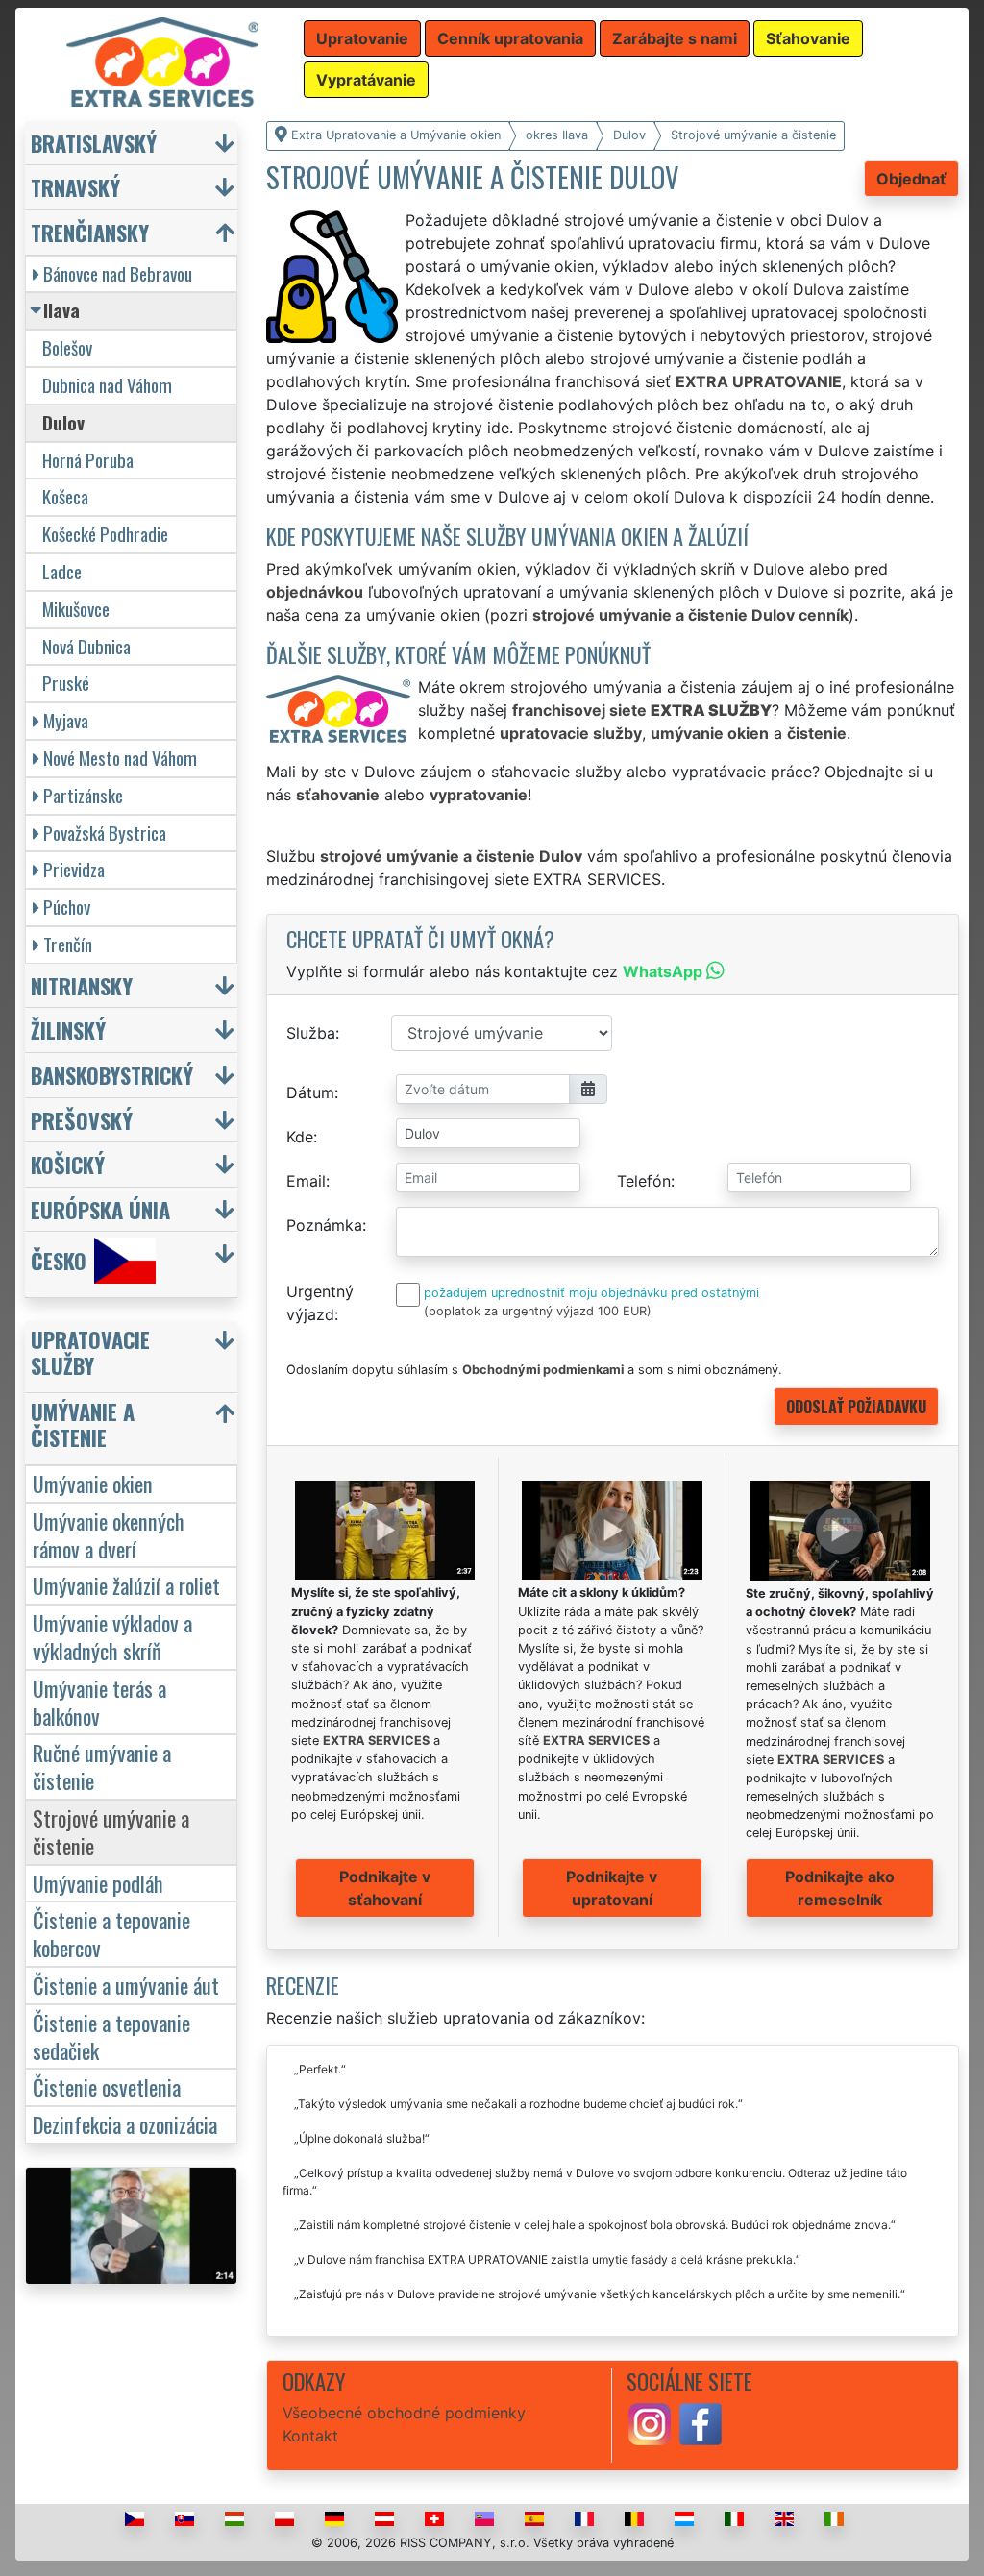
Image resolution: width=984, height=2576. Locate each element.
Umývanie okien (93, 1483)
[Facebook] (701, 2423)
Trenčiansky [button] (90, 232)
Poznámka (324, 1225)
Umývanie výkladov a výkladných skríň (112, 1636)
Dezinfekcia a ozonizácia (125, 2124)
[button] (134, 1357)
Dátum (310, 1092)
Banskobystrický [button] (112, 1075)
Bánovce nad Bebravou (118, 273)
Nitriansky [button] (82, 985)
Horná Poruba (88, 460)
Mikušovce (76, 609)
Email (306, 1181)
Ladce (62, 571)
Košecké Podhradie (105, 534)
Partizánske (83, 795)
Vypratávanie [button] (366, 80)
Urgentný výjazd (320, 1303)
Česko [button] (59, 1261)
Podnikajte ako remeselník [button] (840, 1888)
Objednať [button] (911, 179)
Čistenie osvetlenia (107, 2086)
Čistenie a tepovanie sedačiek (111, 2036)
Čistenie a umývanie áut (126, 1985)
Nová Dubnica (86, 646)
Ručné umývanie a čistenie (102, 1766)
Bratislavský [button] (94, 143)
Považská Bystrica (105, 833)
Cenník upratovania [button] (510, 38)
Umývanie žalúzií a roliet (126, 1585)
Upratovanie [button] (362, 38)
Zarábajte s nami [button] (675, 38)
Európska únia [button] (100, 1209)
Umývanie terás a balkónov (99, 1702)
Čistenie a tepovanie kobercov (111, 1933)
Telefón (644, 1181)
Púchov (67, 907)
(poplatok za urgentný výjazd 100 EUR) (538, 1311)
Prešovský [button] (82, 1120)
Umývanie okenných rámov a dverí (109, 1534)
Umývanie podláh (98, 1883)
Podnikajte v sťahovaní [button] (385, 1888)
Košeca (65, 496)
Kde (300, 1137)
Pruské (66, 683)
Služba (311, 1033)
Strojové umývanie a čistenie (111, 1831)
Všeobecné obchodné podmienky (404, 2413)
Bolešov (67, 347)
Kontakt (310, 2436)
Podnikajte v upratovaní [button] (612, 1888)
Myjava (66, 720)
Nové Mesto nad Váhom (120, 758)
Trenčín (68, 944)
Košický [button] (68, 1164)
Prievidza (74, 869)
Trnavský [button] (75, 187)
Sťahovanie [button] (808, 38)
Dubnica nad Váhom (107, 385)
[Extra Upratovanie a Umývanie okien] (162, 61)
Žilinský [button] (68, 1030)
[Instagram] (650, 2423)
